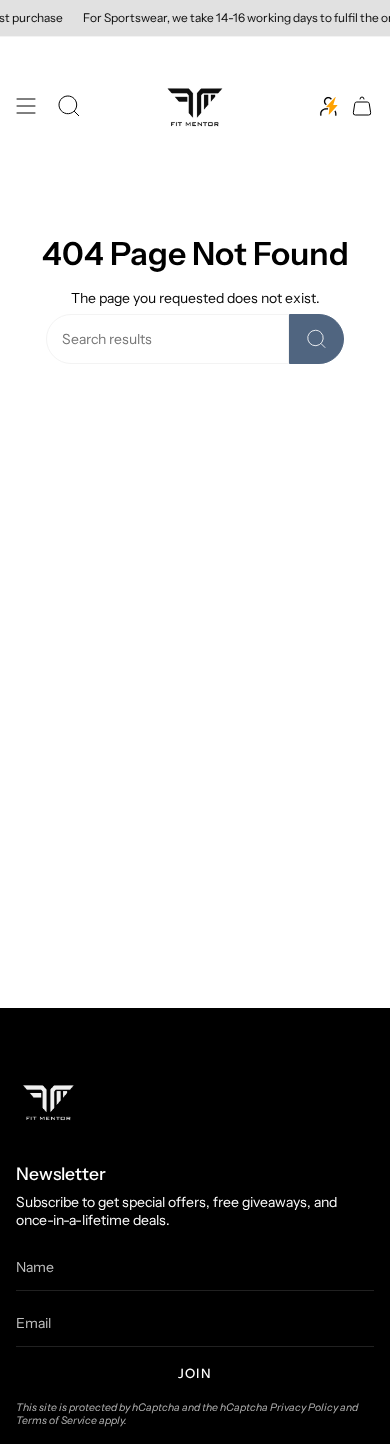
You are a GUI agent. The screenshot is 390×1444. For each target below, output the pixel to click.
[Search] (316, 339)
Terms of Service (56, 1420)
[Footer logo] (48, 1101)
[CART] (362, 106)
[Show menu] (26, 106)
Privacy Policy (304, 1407)
